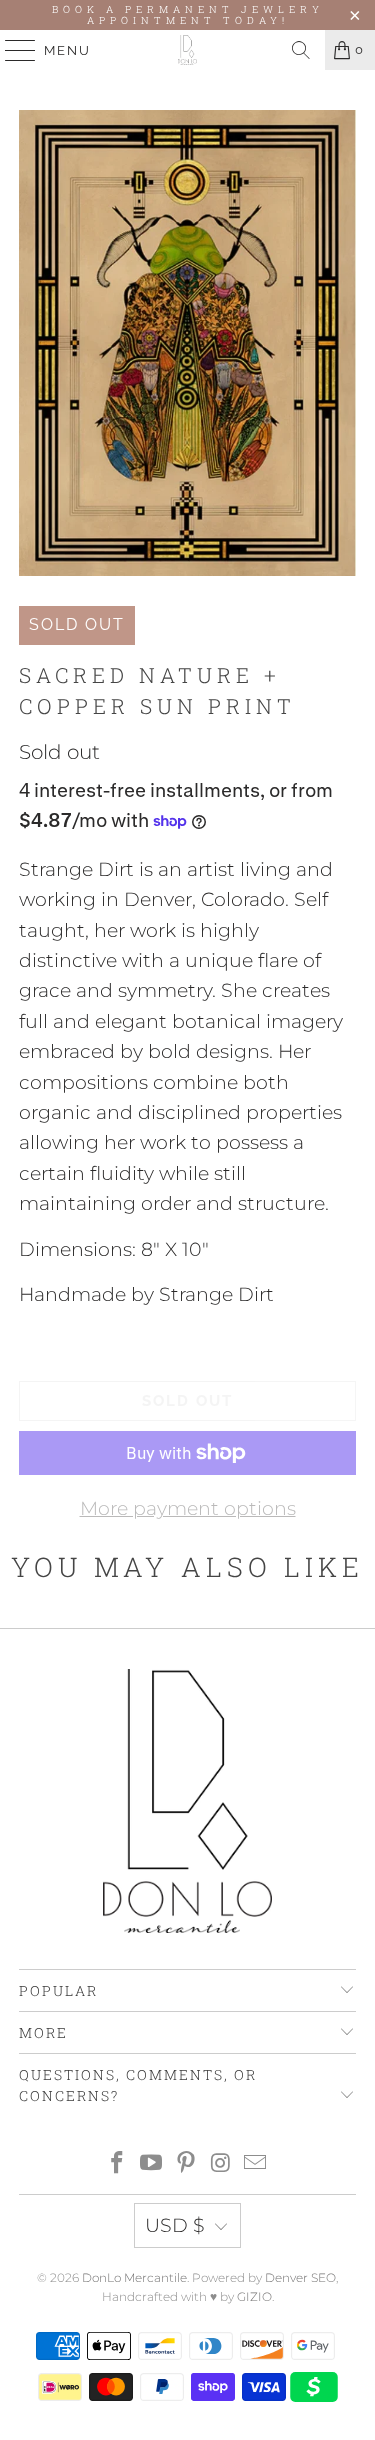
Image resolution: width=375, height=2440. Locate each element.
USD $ (175, 2225)
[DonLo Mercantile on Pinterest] (187, 2164)
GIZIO (254, 2296)
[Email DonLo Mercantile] (256, 2164)
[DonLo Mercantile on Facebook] (117, 2164)
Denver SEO (300, 2277)
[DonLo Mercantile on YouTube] (152, 2164)
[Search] (301, 50)
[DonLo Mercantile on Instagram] (221, 2164)
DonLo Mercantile (134, 2277)
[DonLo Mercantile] (188, 50)
